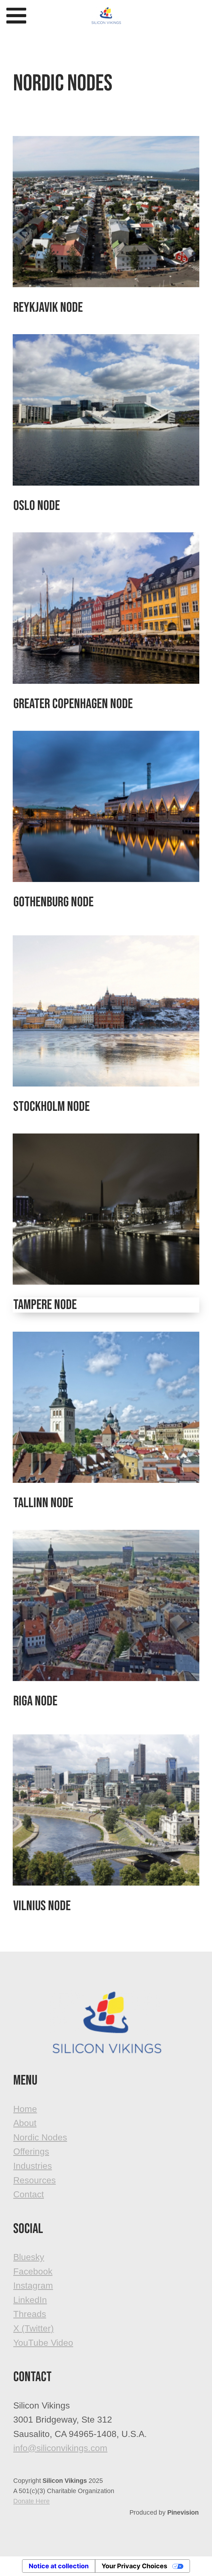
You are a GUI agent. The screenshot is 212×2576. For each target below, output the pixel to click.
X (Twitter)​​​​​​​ (34, 2328)
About (25, 2123)
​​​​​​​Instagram (33, 2286)
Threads (30, 2314)
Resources (35, 2180)
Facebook (33, 2271)
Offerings (31, 2151)
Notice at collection (59, 2566)
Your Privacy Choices (134, 2566)
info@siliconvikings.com (60, 2448)
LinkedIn (30, 2300)
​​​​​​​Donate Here (31, 2501)
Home (25, 2109)
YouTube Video (43, 2343)
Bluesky (29, 2257)
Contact (29, 2194)
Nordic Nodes (40, 2137)
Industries (33, 2166)
